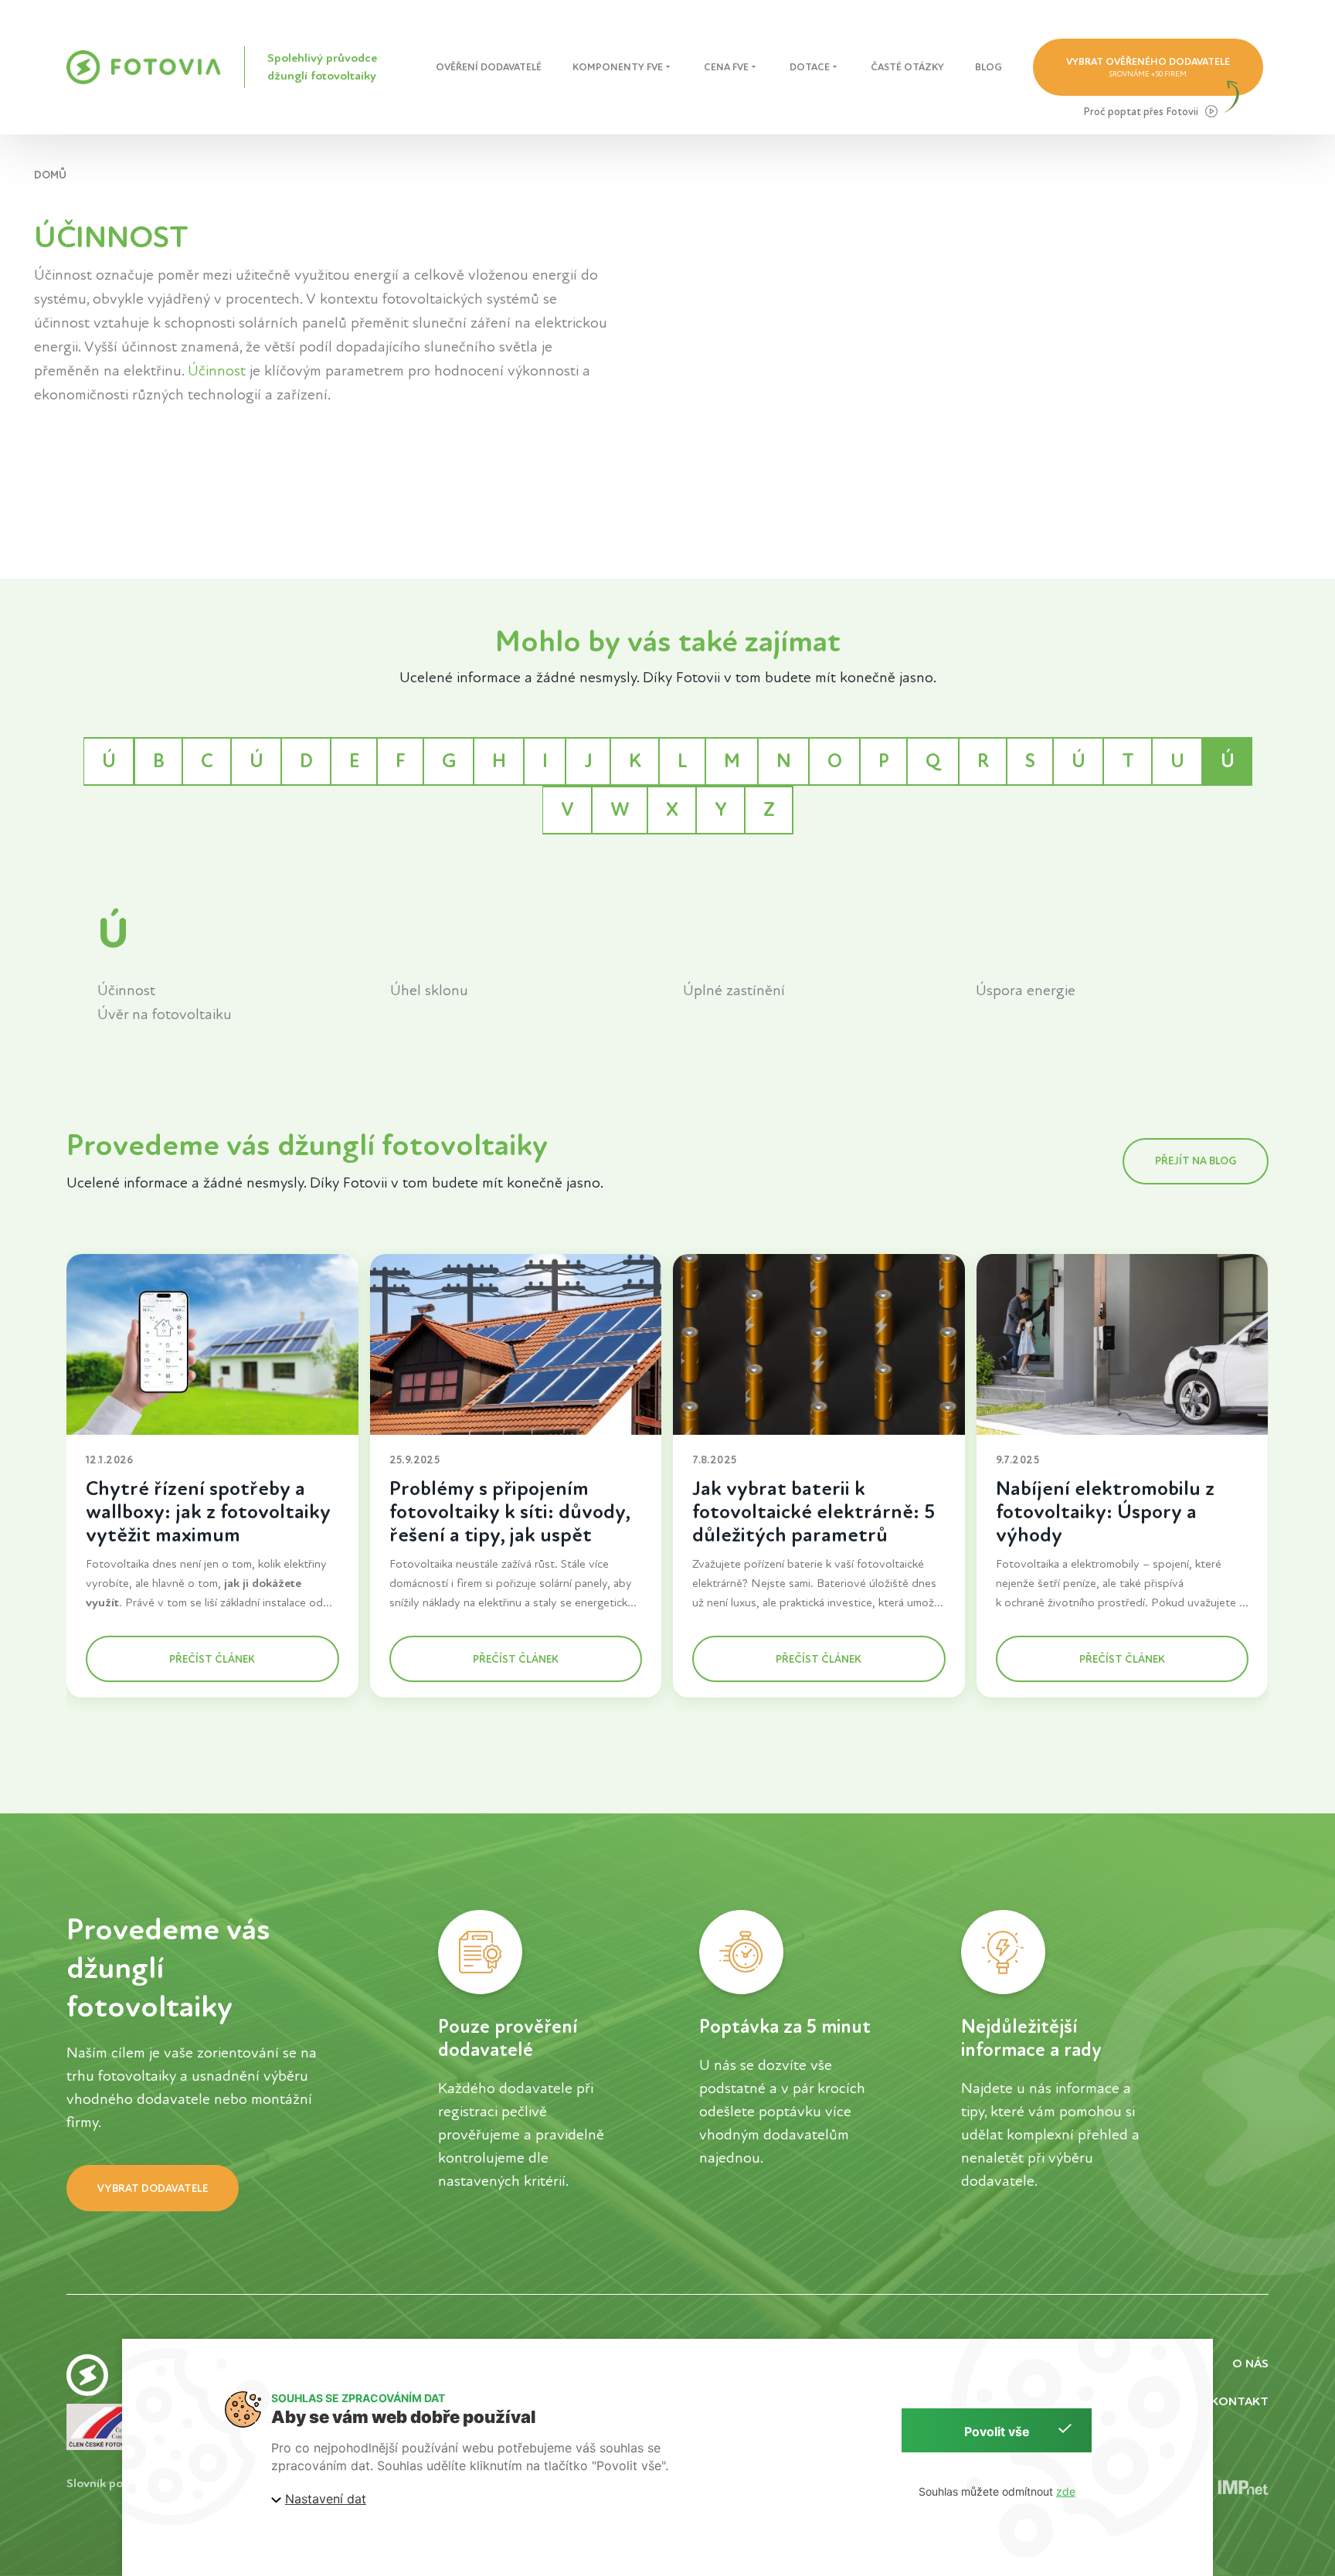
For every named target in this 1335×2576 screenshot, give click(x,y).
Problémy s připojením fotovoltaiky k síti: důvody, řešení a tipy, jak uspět (510, 1512)
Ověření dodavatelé (489, 67)
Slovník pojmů (104, 2484)
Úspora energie (1026, 991)
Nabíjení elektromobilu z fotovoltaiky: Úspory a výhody (1105, 1512)
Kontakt (1240, 2401)
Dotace (810, 67)
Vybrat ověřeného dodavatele (1148, 67)
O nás (1250, 2364)
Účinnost (217, 371)
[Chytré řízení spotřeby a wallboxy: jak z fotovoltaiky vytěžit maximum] (212, 1344)
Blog (989, 67)
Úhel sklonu (429, 991)
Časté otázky (907, 67)
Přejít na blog (1196, 1161)
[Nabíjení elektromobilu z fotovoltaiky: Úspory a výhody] (1123, 1344)
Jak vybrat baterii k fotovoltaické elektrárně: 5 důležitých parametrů (814, 1512)
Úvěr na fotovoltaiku (165, 1014)
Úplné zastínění (734, 991)
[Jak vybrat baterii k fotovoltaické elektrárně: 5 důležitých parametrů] (820, 1344)
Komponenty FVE (618, 67)
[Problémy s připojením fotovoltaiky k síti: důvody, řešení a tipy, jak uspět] (516, 1344)
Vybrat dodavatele (153, 2189)
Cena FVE (726, 67)
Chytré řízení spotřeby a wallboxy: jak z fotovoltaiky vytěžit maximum (208, 1512)
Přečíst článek (213, 1659)
